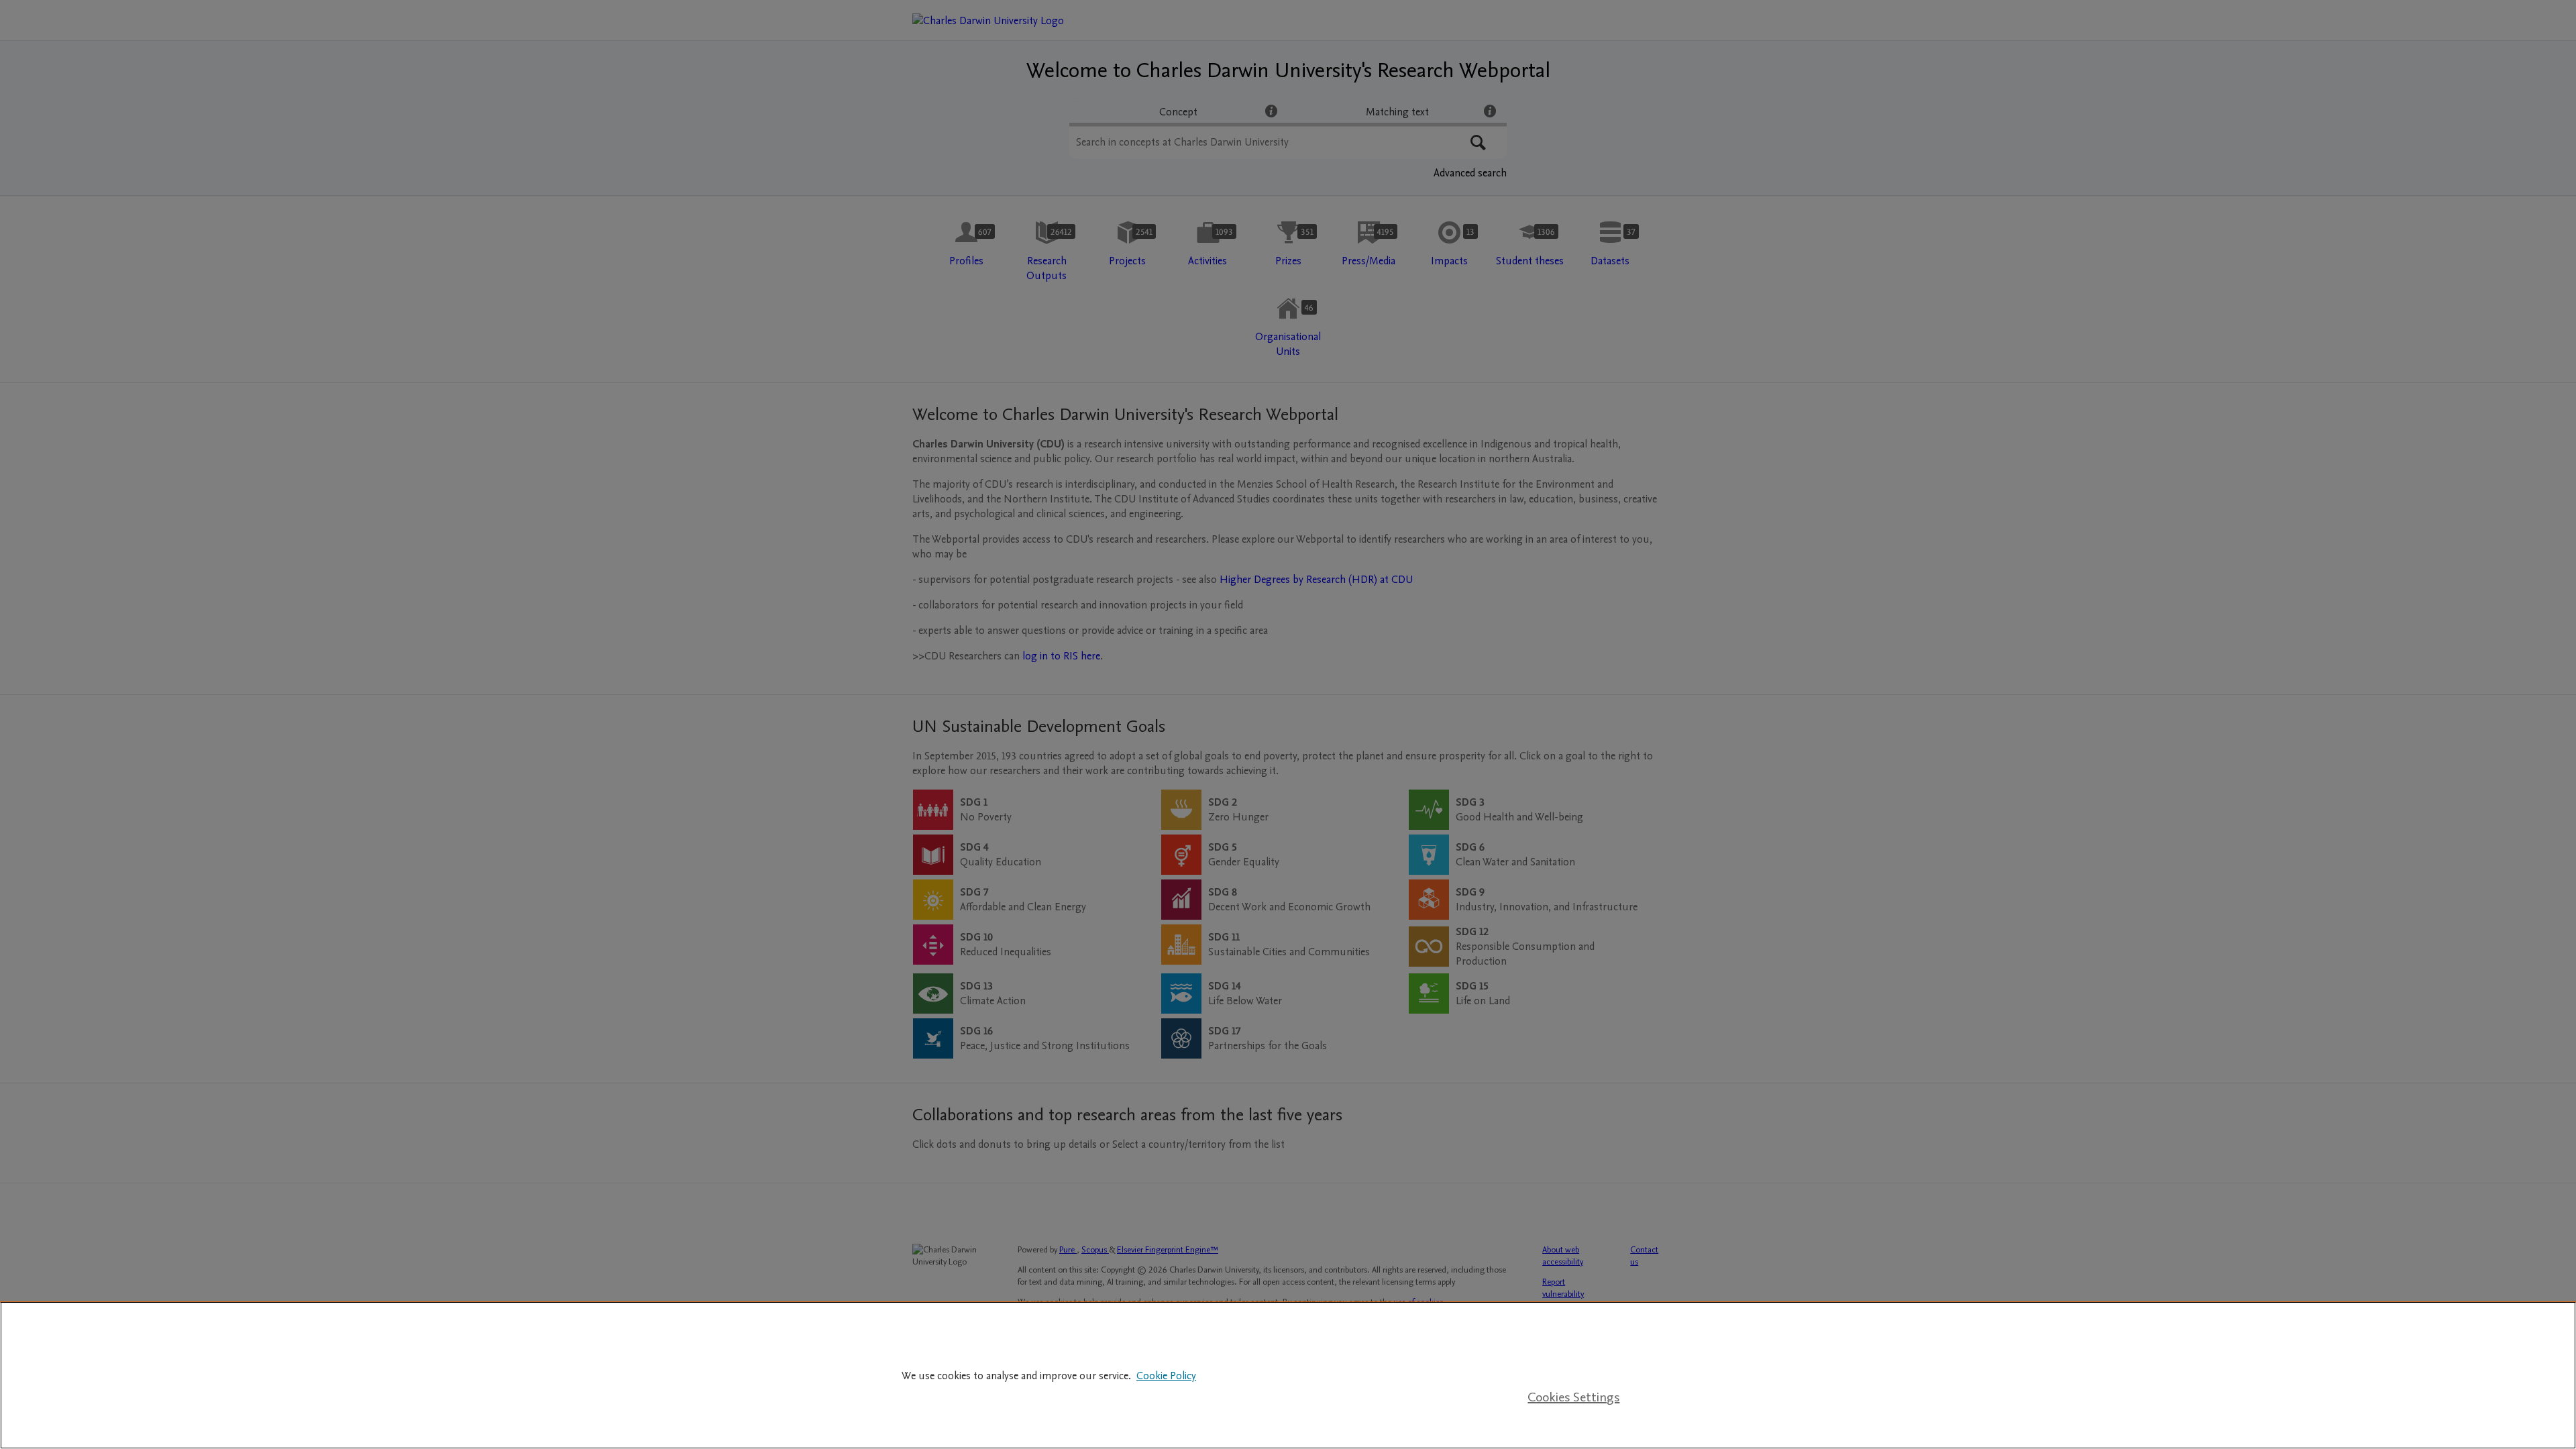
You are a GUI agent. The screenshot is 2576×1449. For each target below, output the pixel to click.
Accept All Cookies (1574, 1356)
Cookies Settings (1573, 1397)
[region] (1288, 1375)
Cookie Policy (1166, 1376)
